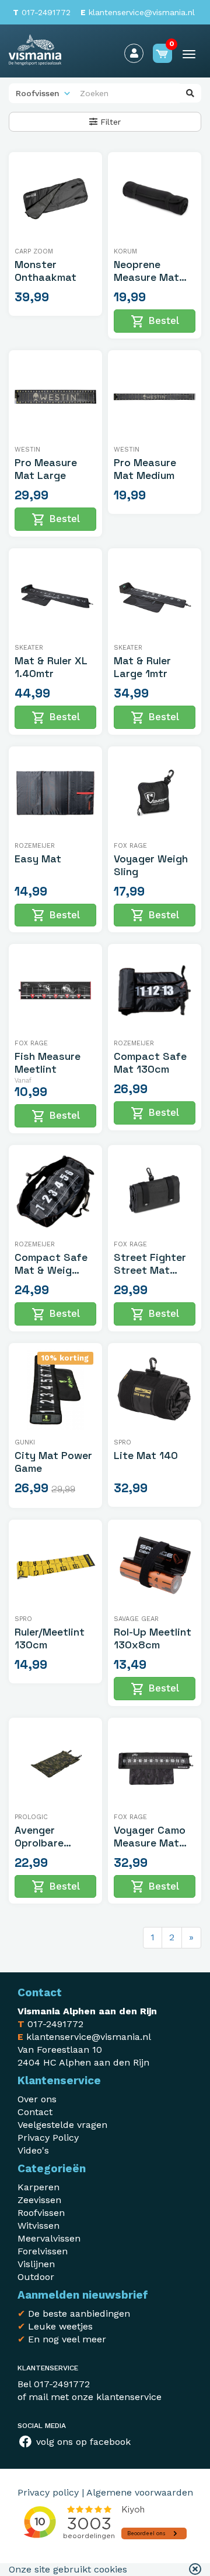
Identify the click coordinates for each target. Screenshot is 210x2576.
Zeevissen (39, 2200)
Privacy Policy (48, 2138)
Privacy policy (48, 2492)
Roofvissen (41, 2213)
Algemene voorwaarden (140, 2492)
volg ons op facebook (82, 2442)
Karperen (38, 2187)
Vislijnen (36, 2264)
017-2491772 (42, 12)
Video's (33, 2150)
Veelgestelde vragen (62, 2125)
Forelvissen (43, 2251)
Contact (35, 2112)
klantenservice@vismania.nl (138, 12)
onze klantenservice (117, 2397)
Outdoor (36, 2277)
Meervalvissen (49, 2238)
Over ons (37, 2099)
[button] (195, 2570)
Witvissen (38, 2226)
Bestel (155, 322)
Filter (109, 122)
